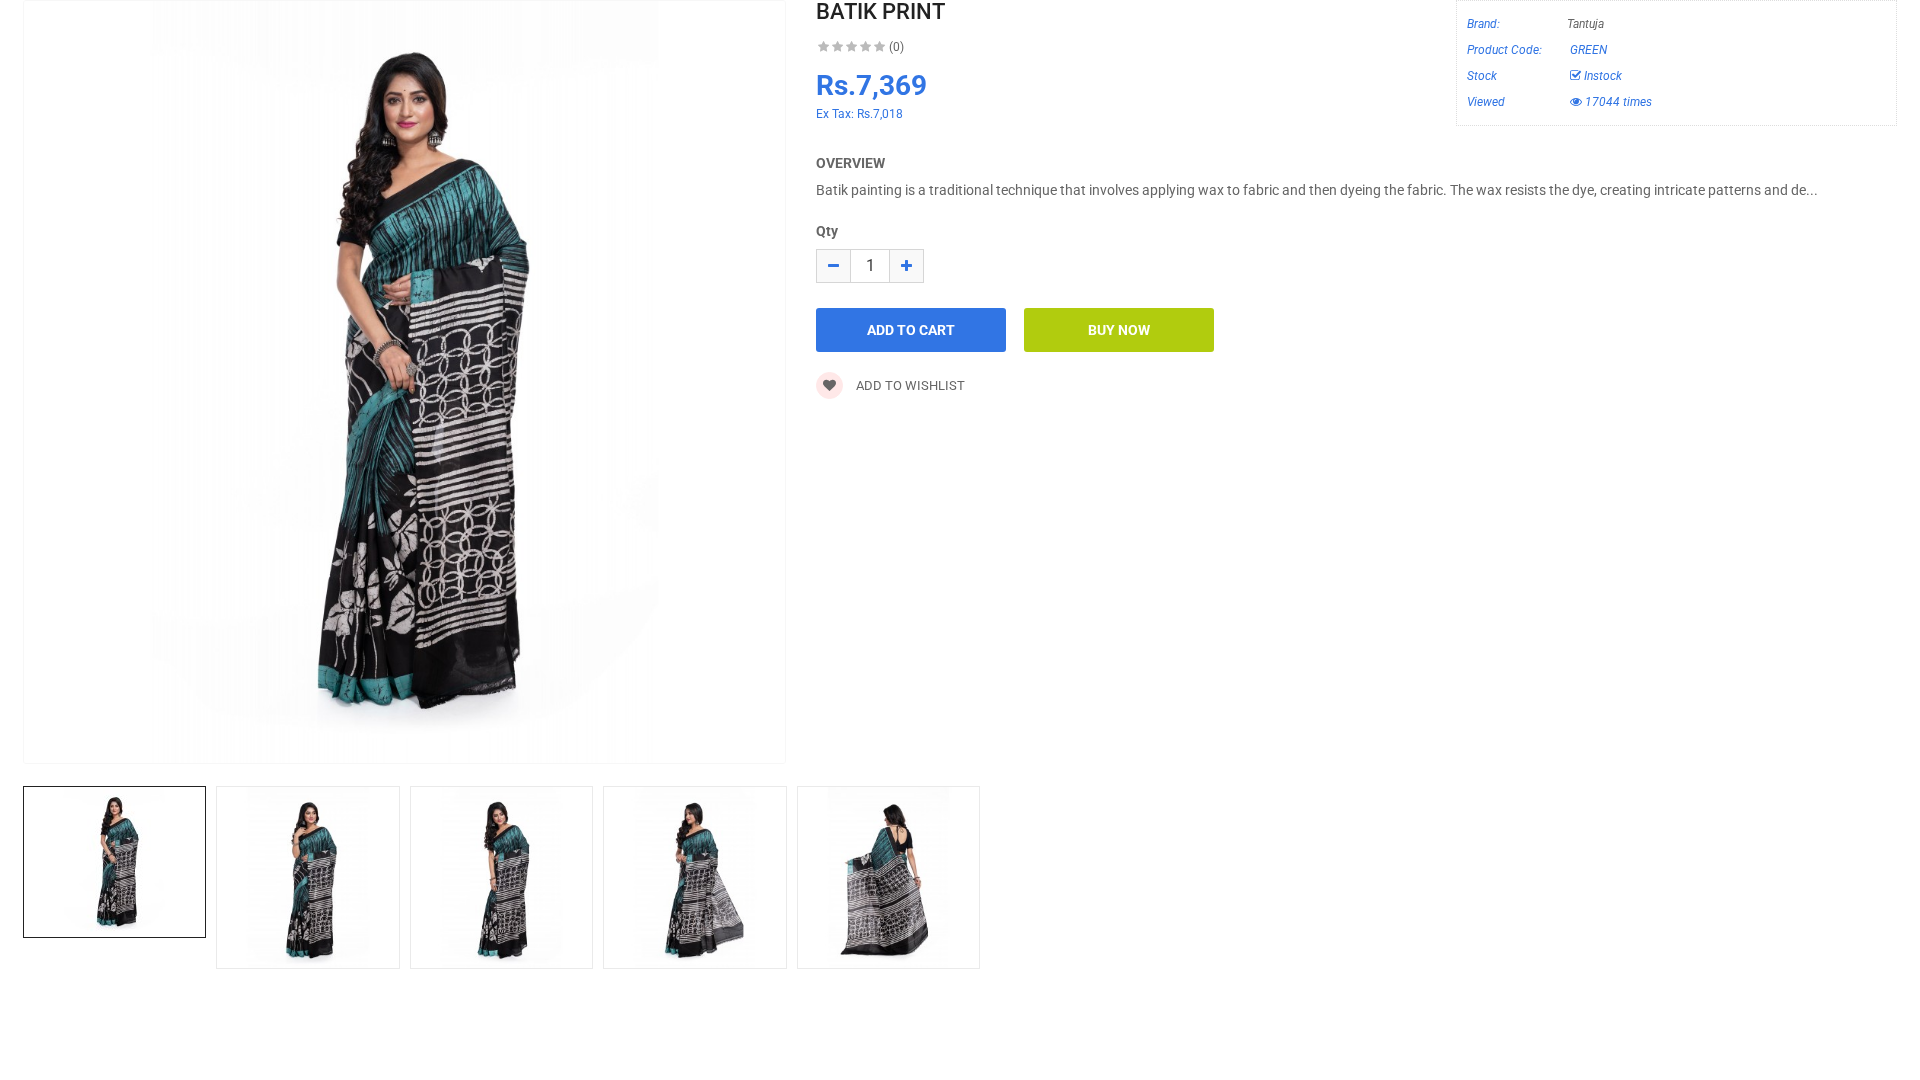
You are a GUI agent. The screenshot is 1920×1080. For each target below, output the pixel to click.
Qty (827, 231)
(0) (896, 47)
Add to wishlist (909, 385)
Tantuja (1585, 24)
